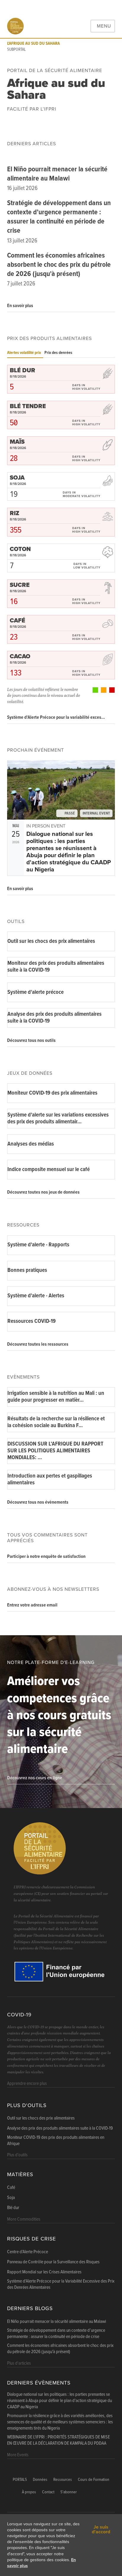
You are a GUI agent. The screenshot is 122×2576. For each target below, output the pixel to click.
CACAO (20, 657)
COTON (20, 549)
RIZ (15, 513)
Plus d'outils (27, 2105)
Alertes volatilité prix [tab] (24, 353)
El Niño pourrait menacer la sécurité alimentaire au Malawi (57, 174)
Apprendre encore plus (27, 2084)
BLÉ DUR (23, 370)
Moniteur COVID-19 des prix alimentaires (52, 1093)
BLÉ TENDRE (28, 406)
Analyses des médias (31, 1144)
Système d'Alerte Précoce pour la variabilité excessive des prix (57, 717)
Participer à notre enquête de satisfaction (46, 1557)
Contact (48, 2492)
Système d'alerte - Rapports (38, 1245)
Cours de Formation (94, 2480)
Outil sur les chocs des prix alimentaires (51, 941)
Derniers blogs (30, 2309)
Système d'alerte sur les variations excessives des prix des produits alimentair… (58, 1118)
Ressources (63, 2480)
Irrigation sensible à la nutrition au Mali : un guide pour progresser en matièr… (56, 1397)
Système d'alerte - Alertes (36, 1296)
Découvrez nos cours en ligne (35, 1778)
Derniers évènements (39, 2383)
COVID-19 (19, 2015)
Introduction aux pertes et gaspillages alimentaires (50, 1479)
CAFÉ (17, 621)
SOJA (17, 478)
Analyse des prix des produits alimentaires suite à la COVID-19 (54, 1018)
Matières (20, 2175)
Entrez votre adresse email (32, 1605)
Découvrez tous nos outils (31, 1041)
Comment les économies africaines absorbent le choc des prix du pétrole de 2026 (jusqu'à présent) (59, 265)
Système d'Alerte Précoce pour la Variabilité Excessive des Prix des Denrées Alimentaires (61, 2284)
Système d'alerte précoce (36, 992)
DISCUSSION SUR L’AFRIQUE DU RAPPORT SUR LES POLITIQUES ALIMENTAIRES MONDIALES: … (55, 1451)
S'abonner (69, 2492)
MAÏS (17, 442)
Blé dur (13, 2208)
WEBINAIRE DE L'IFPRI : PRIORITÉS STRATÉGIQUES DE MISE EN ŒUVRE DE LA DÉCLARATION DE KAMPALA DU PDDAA (58, 2440)
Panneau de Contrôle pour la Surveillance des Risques (53, 2262)
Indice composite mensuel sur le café (49, 1170)
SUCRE (20, 585)
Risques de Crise (32, 2239)
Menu (104, 26)
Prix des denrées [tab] (58, 353)
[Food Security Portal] (15, 26)
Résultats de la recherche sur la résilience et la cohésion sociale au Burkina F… (56, 1422)
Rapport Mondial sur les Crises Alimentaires (44, 2272)
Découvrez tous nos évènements (38, 1502)
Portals (20, 2480)
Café (11, 2188)
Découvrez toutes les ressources (38, 1344)
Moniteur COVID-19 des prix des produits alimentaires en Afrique (56, 2141)
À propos (29, 2492)
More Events (18, 2455)
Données (40, 2480)
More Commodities (24, 2219)
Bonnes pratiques (27, 1270)
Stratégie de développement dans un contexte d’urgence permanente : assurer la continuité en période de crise (59, 217)
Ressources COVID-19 (32, 1321)
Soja (11, 2198)
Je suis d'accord (101, 2529)
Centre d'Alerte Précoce (28, 2252)
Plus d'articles (19, 2363)
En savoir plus (20, 306)
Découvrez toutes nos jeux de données (43, 1192)
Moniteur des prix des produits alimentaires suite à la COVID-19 (56, 967)
